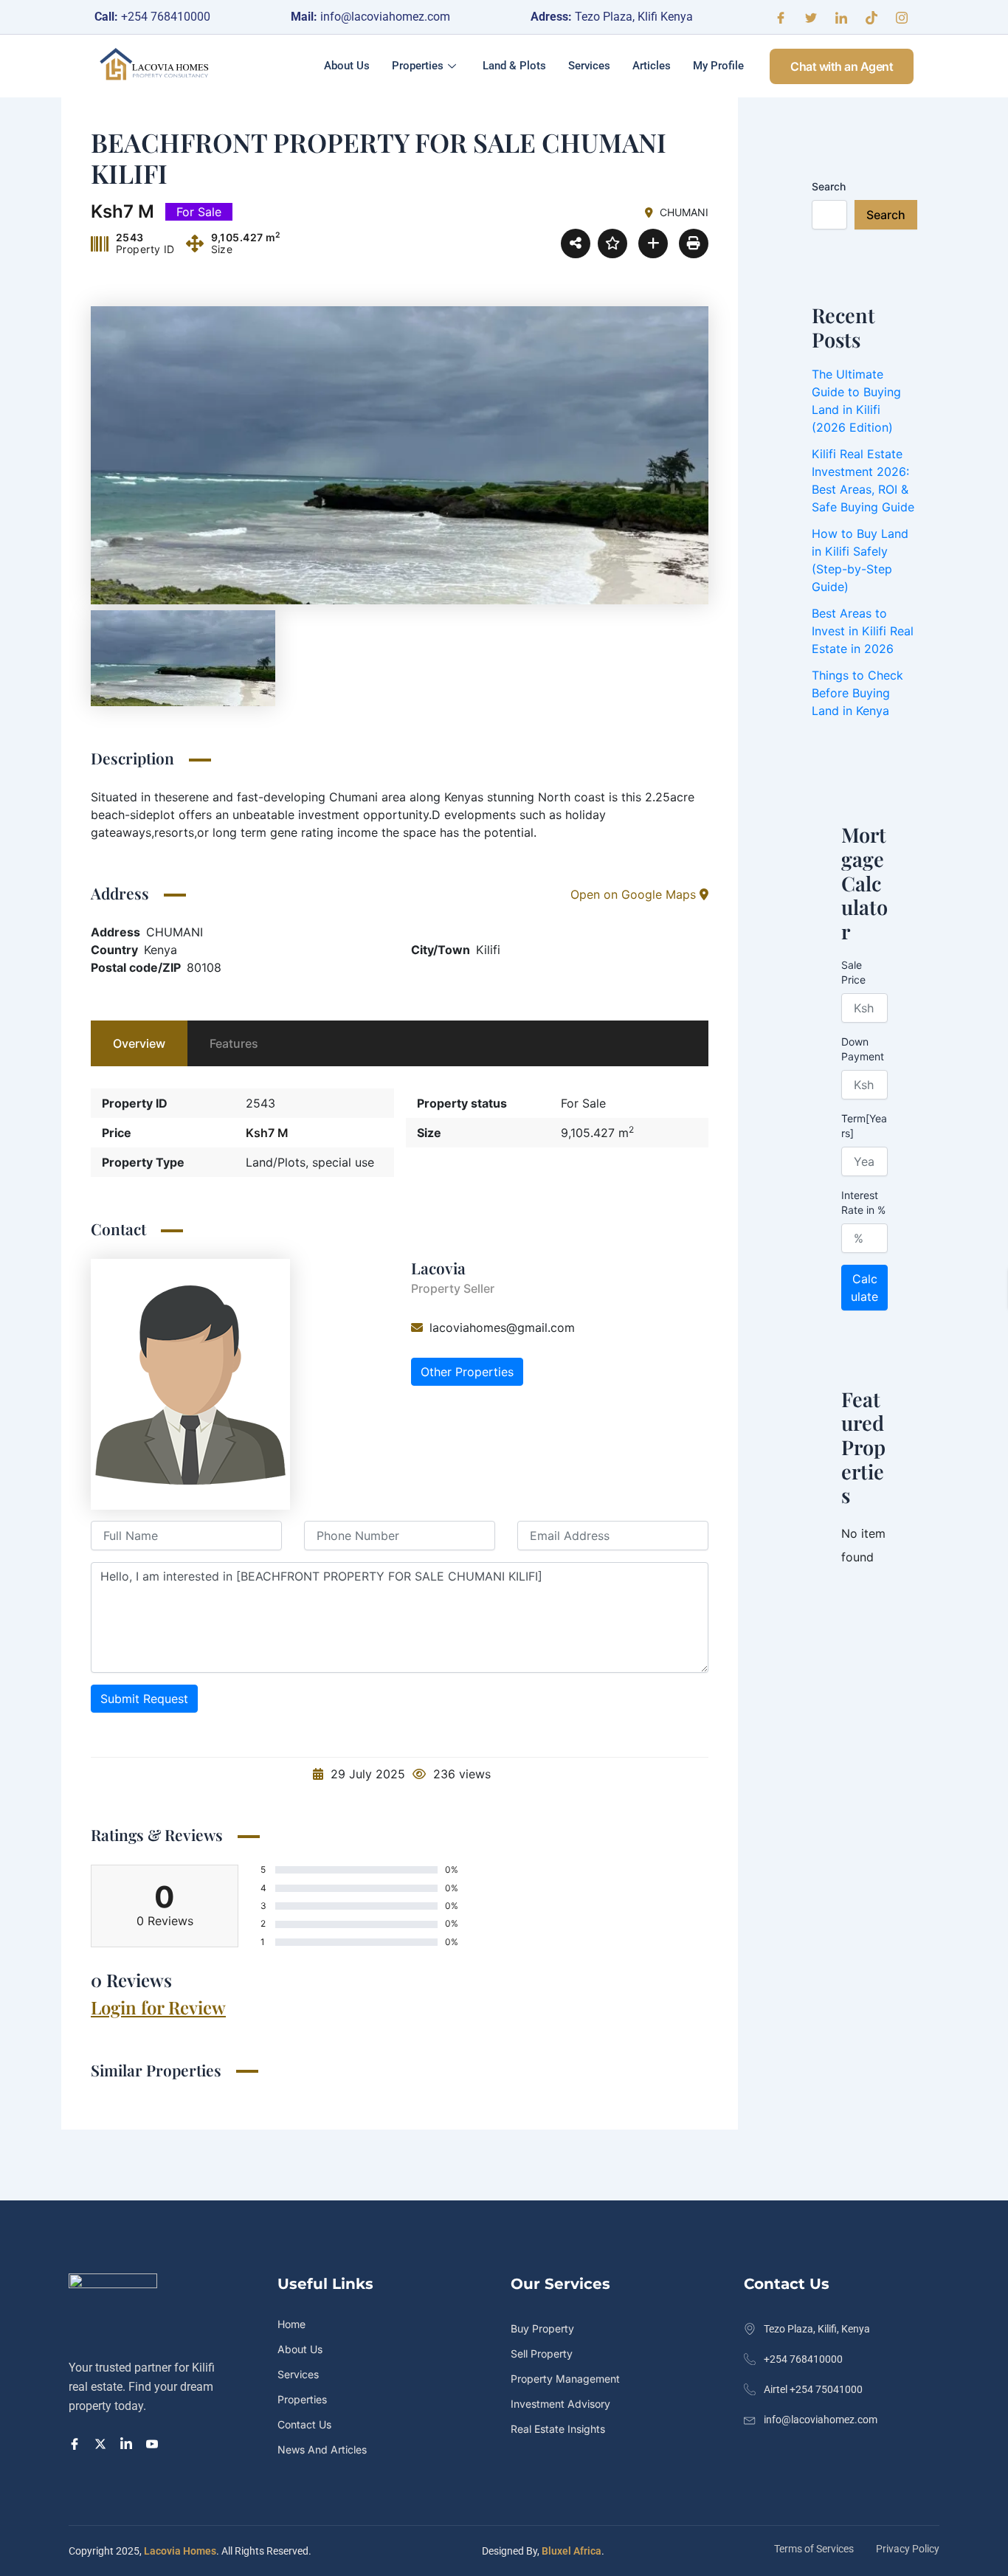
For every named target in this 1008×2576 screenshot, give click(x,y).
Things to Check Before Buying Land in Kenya (857, 693)
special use (343, 1162)
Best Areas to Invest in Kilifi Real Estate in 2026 (863, 631)
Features (234, 1043)
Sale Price (853, 972)
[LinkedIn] (841, 17)
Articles (652, 66)
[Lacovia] (190, 1384)
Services (589, 66)
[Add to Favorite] (612, 244)
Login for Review (158, 2007)
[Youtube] (154, 2442)
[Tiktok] (871, 17)
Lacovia (438, 1268)
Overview (139, 1043)
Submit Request (144, 1699)
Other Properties (467, 1372)
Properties (418, 66)
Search (829, 186)
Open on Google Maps (635, 894)
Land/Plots (276, 1162)
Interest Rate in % (863, 1202)
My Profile (718, 66)
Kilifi (488, 950)
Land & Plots (514, 66)
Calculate (864, 1288)
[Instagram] (902, 17)
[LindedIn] (128, 2442)
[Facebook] (781, 17)
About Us (347, 66)
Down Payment (863, 1049)
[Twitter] (811, 17)
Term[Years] (864, 1126)
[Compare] (653, 244)
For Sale (583, 1103)
